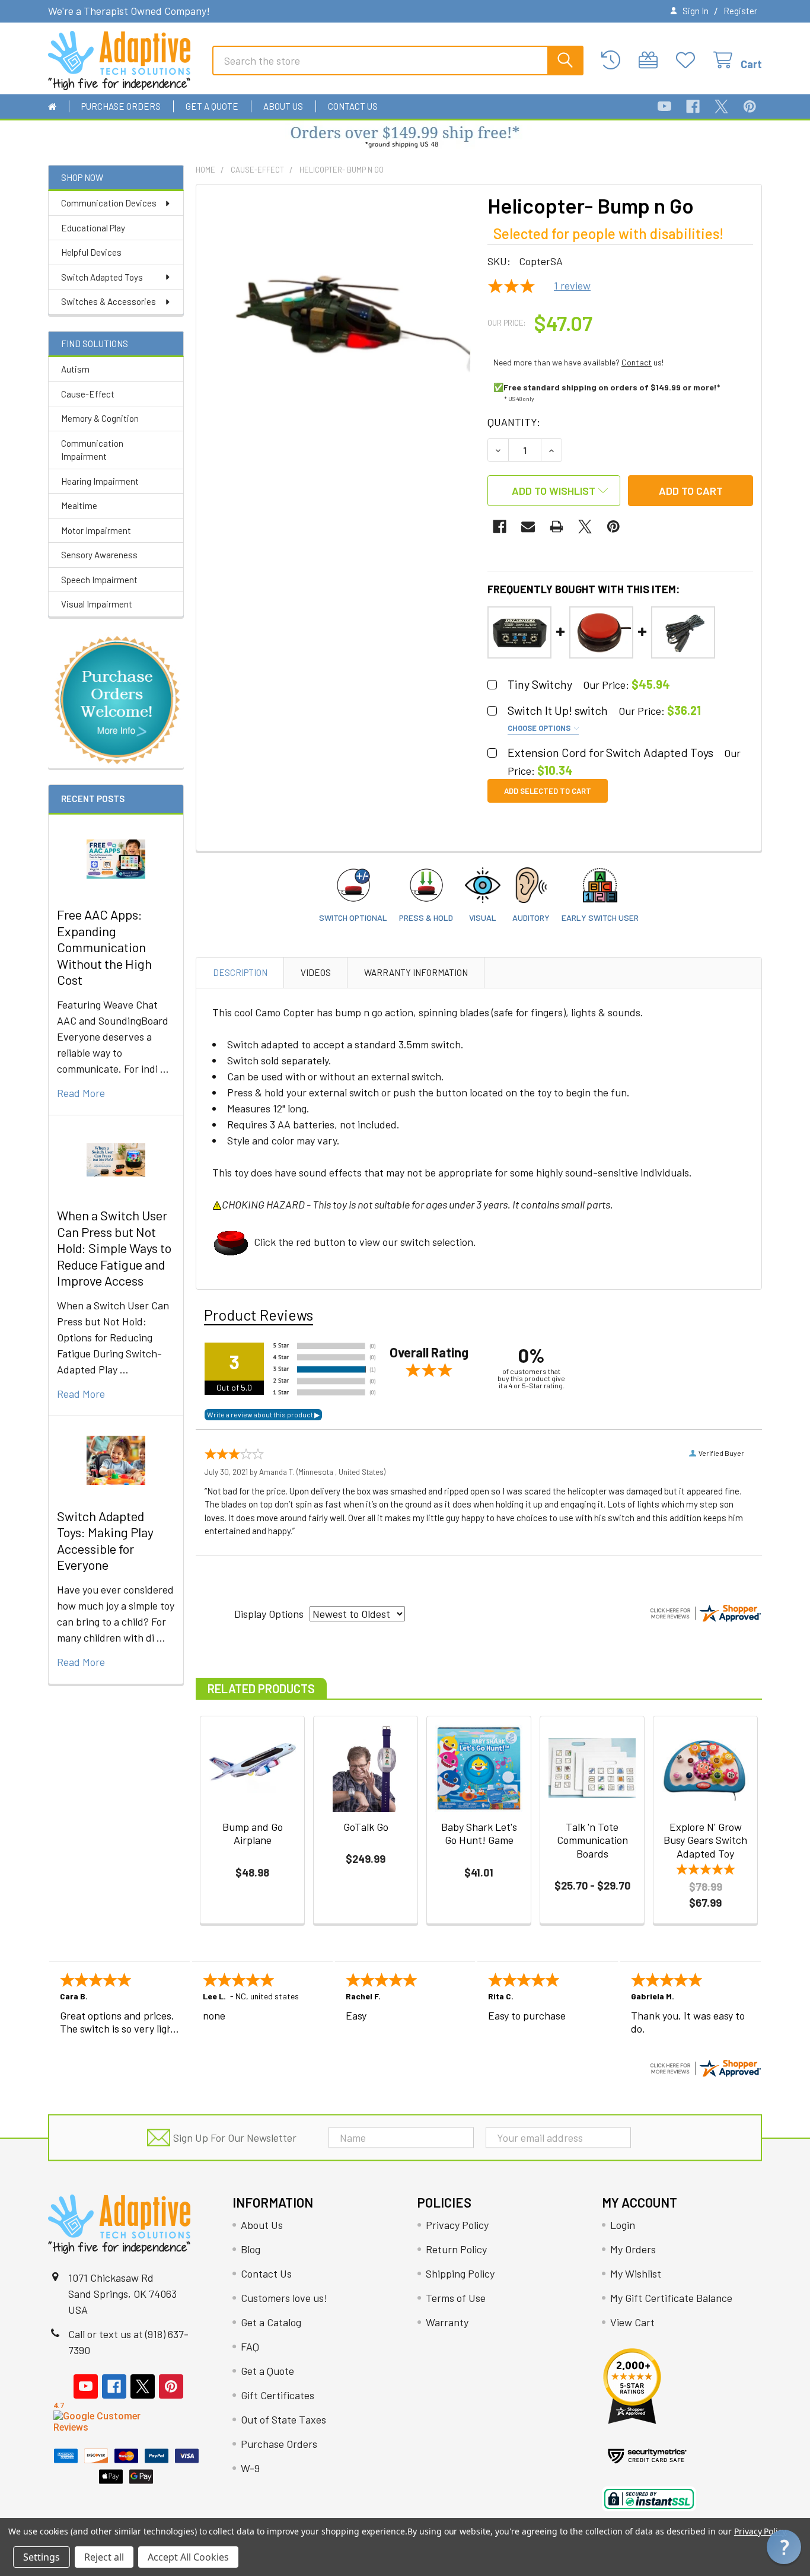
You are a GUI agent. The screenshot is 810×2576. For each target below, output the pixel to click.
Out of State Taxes (283, 2419)
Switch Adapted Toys (102, 277)
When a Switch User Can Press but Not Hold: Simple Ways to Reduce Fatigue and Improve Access (114, 1248)
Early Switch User (600, 917)
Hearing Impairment (100, 481)
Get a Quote (212, 106)
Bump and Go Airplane (253, 1834)
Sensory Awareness (99, 555)
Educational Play (93, 228)
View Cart (632, 2322)
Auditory (531, 917)
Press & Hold (426, 917)
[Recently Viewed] (614, 60)
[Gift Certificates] (651, 60)
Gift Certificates (278, 2395)
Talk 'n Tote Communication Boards (592, 1840)
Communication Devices (109, 203)
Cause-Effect (88, 394)
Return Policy (456, 2249)
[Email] (528, 527)
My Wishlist (636, 2273)
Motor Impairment (96, 530)
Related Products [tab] (261, 1688)
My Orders (633, 2249)
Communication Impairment (92, 450)
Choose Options (540, 728)
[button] (405, 138)
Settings (42, 2557)
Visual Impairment (97, 604)
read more (81, 1093)
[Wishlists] (689, 60)
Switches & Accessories (109, 301)
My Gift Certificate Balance (671, 2298)
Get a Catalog (271, 2322)
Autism (75, 369)
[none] (338, 326)
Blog (251, 2249)
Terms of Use (456, 2298)
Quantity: (514, 422)
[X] (721, 106)
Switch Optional (353, 917)
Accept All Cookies (188, 2557)
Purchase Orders (121, 106)
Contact (637, 362)
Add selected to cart (548, 791)
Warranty (447, 2322)
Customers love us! (284, 2298)
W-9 (250, 2468)
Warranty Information (416, 972)
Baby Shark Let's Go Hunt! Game (479, 1834)
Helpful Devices (91, 252)
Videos (316, 972)
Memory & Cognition (100, 418)
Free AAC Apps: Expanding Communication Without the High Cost (104, 947)
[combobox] (398, 61)
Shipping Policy (460, 2273)
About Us (283, 106)
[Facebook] (693, 106)
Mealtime (79, 505)
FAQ (250, 2346)
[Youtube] (664, 106)
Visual (483, 917)
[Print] (557, 527)
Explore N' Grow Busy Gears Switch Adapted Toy (705, 1840)
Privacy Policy (457, 2225)
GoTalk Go (366, 1827)
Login (623, 2225)
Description (240, 972)
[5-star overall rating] (705, 1871)
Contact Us (353, 106)
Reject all (104, 2557)
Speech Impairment (99, 580)
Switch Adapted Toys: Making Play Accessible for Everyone (105, 1540)
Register (740, 11)
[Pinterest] (750, 106)
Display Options (269, 1614)
